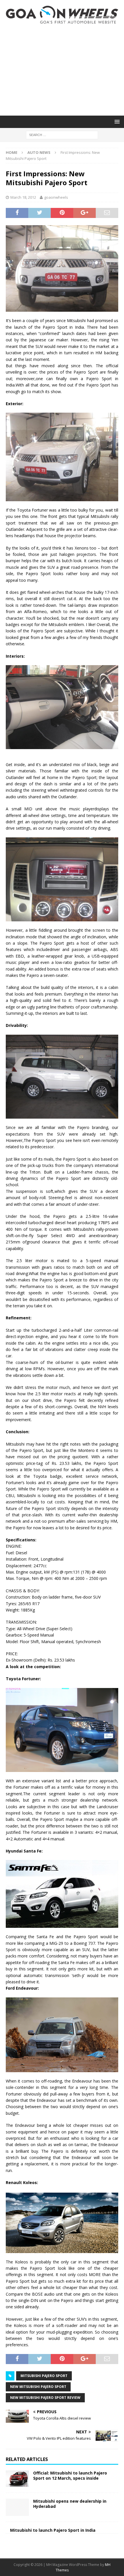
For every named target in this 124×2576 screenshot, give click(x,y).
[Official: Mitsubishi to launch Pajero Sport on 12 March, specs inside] (17, 2479)
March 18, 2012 (23, 197)
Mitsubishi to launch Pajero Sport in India (53, 2530)
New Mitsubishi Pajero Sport (38, 2387)
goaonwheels (56, 197)
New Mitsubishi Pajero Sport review (45, 2398)
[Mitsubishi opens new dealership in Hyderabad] (17, 2507)
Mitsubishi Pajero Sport (44, 2376)
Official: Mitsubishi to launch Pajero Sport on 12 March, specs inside (70, 2475)
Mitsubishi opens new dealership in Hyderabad (70, 2504)
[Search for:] (62, 134)
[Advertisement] (62, 70)
